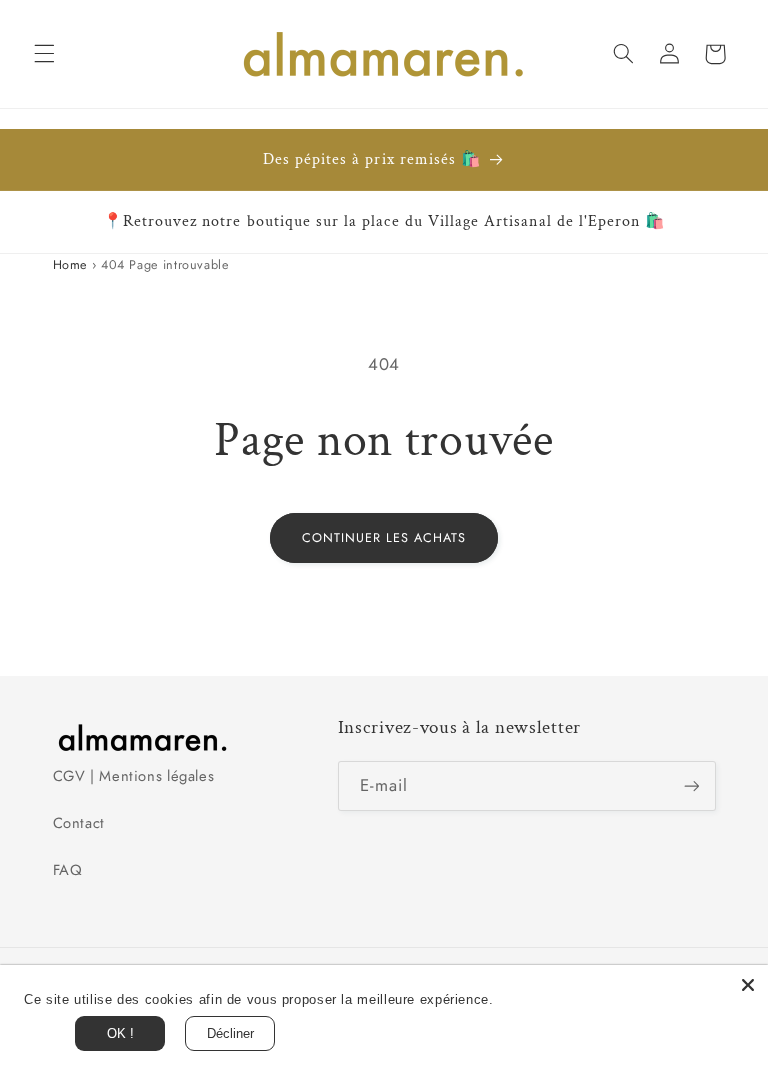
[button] (44, 54)
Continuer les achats (384, 538)
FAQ (68, 870)
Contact (79, 823)
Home (70, 265)
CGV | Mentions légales (134, 776)
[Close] (748, 985)
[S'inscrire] (691, 785)
